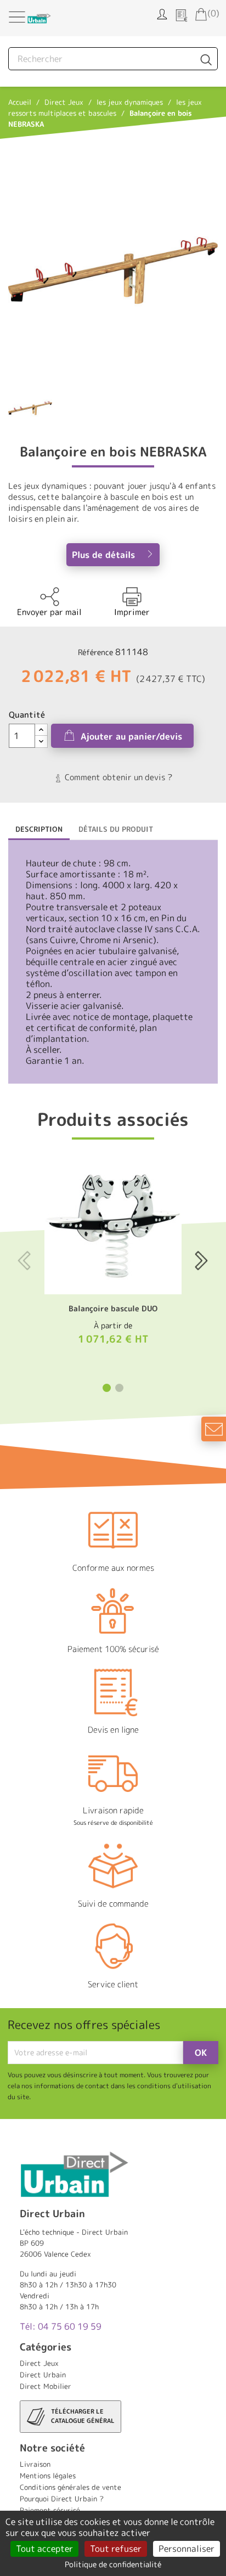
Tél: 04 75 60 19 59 (61, 2326)
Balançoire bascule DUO (113, 1308)
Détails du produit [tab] (116, 829)
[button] (107, 1388)
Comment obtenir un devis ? (117, 777)
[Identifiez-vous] (162, 13)
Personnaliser (187, 2549)
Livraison (35, 2464)
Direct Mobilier (46, 2386)
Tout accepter (44, 2549)
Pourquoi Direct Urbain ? (62, 2499)
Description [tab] (39, 829)
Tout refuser (116, 2549)
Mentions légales (48, 2476)
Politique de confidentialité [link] (113, 2564)
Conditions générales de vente (70, 2487)
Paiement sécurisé (50, 2510)
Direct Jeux (39, 2363)
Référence (95, 652)
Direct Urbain (43, 2375)
